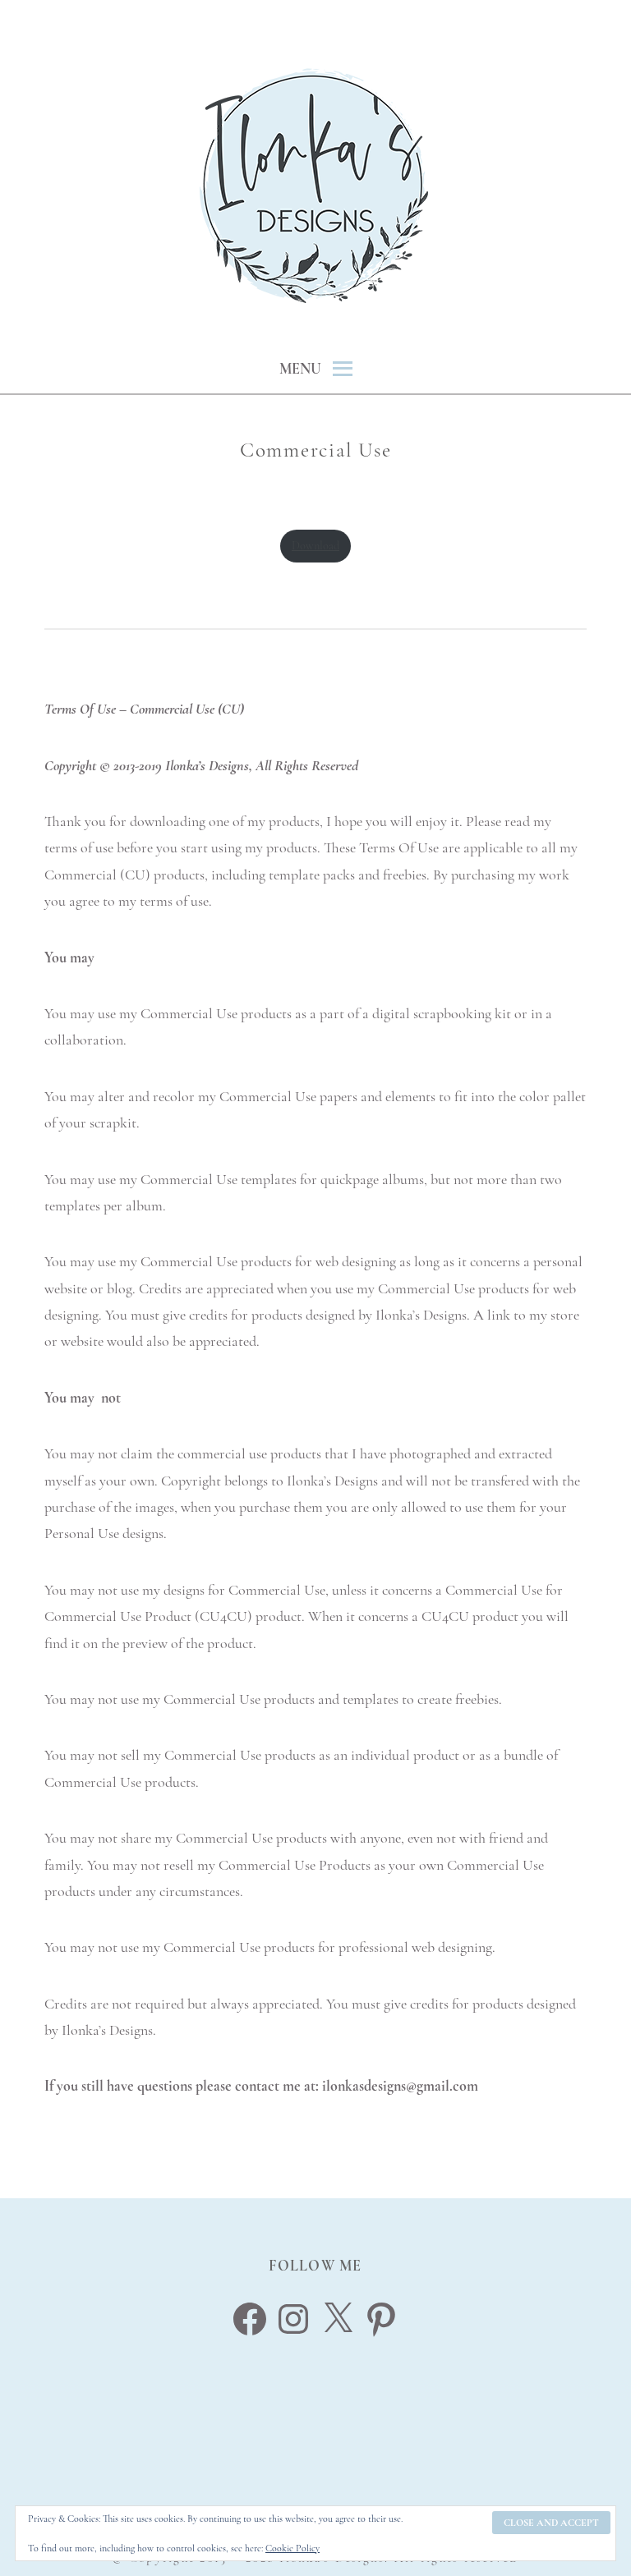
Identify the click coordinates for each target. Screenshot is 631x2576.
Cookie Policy (292, 2548)
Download (315, 546)
